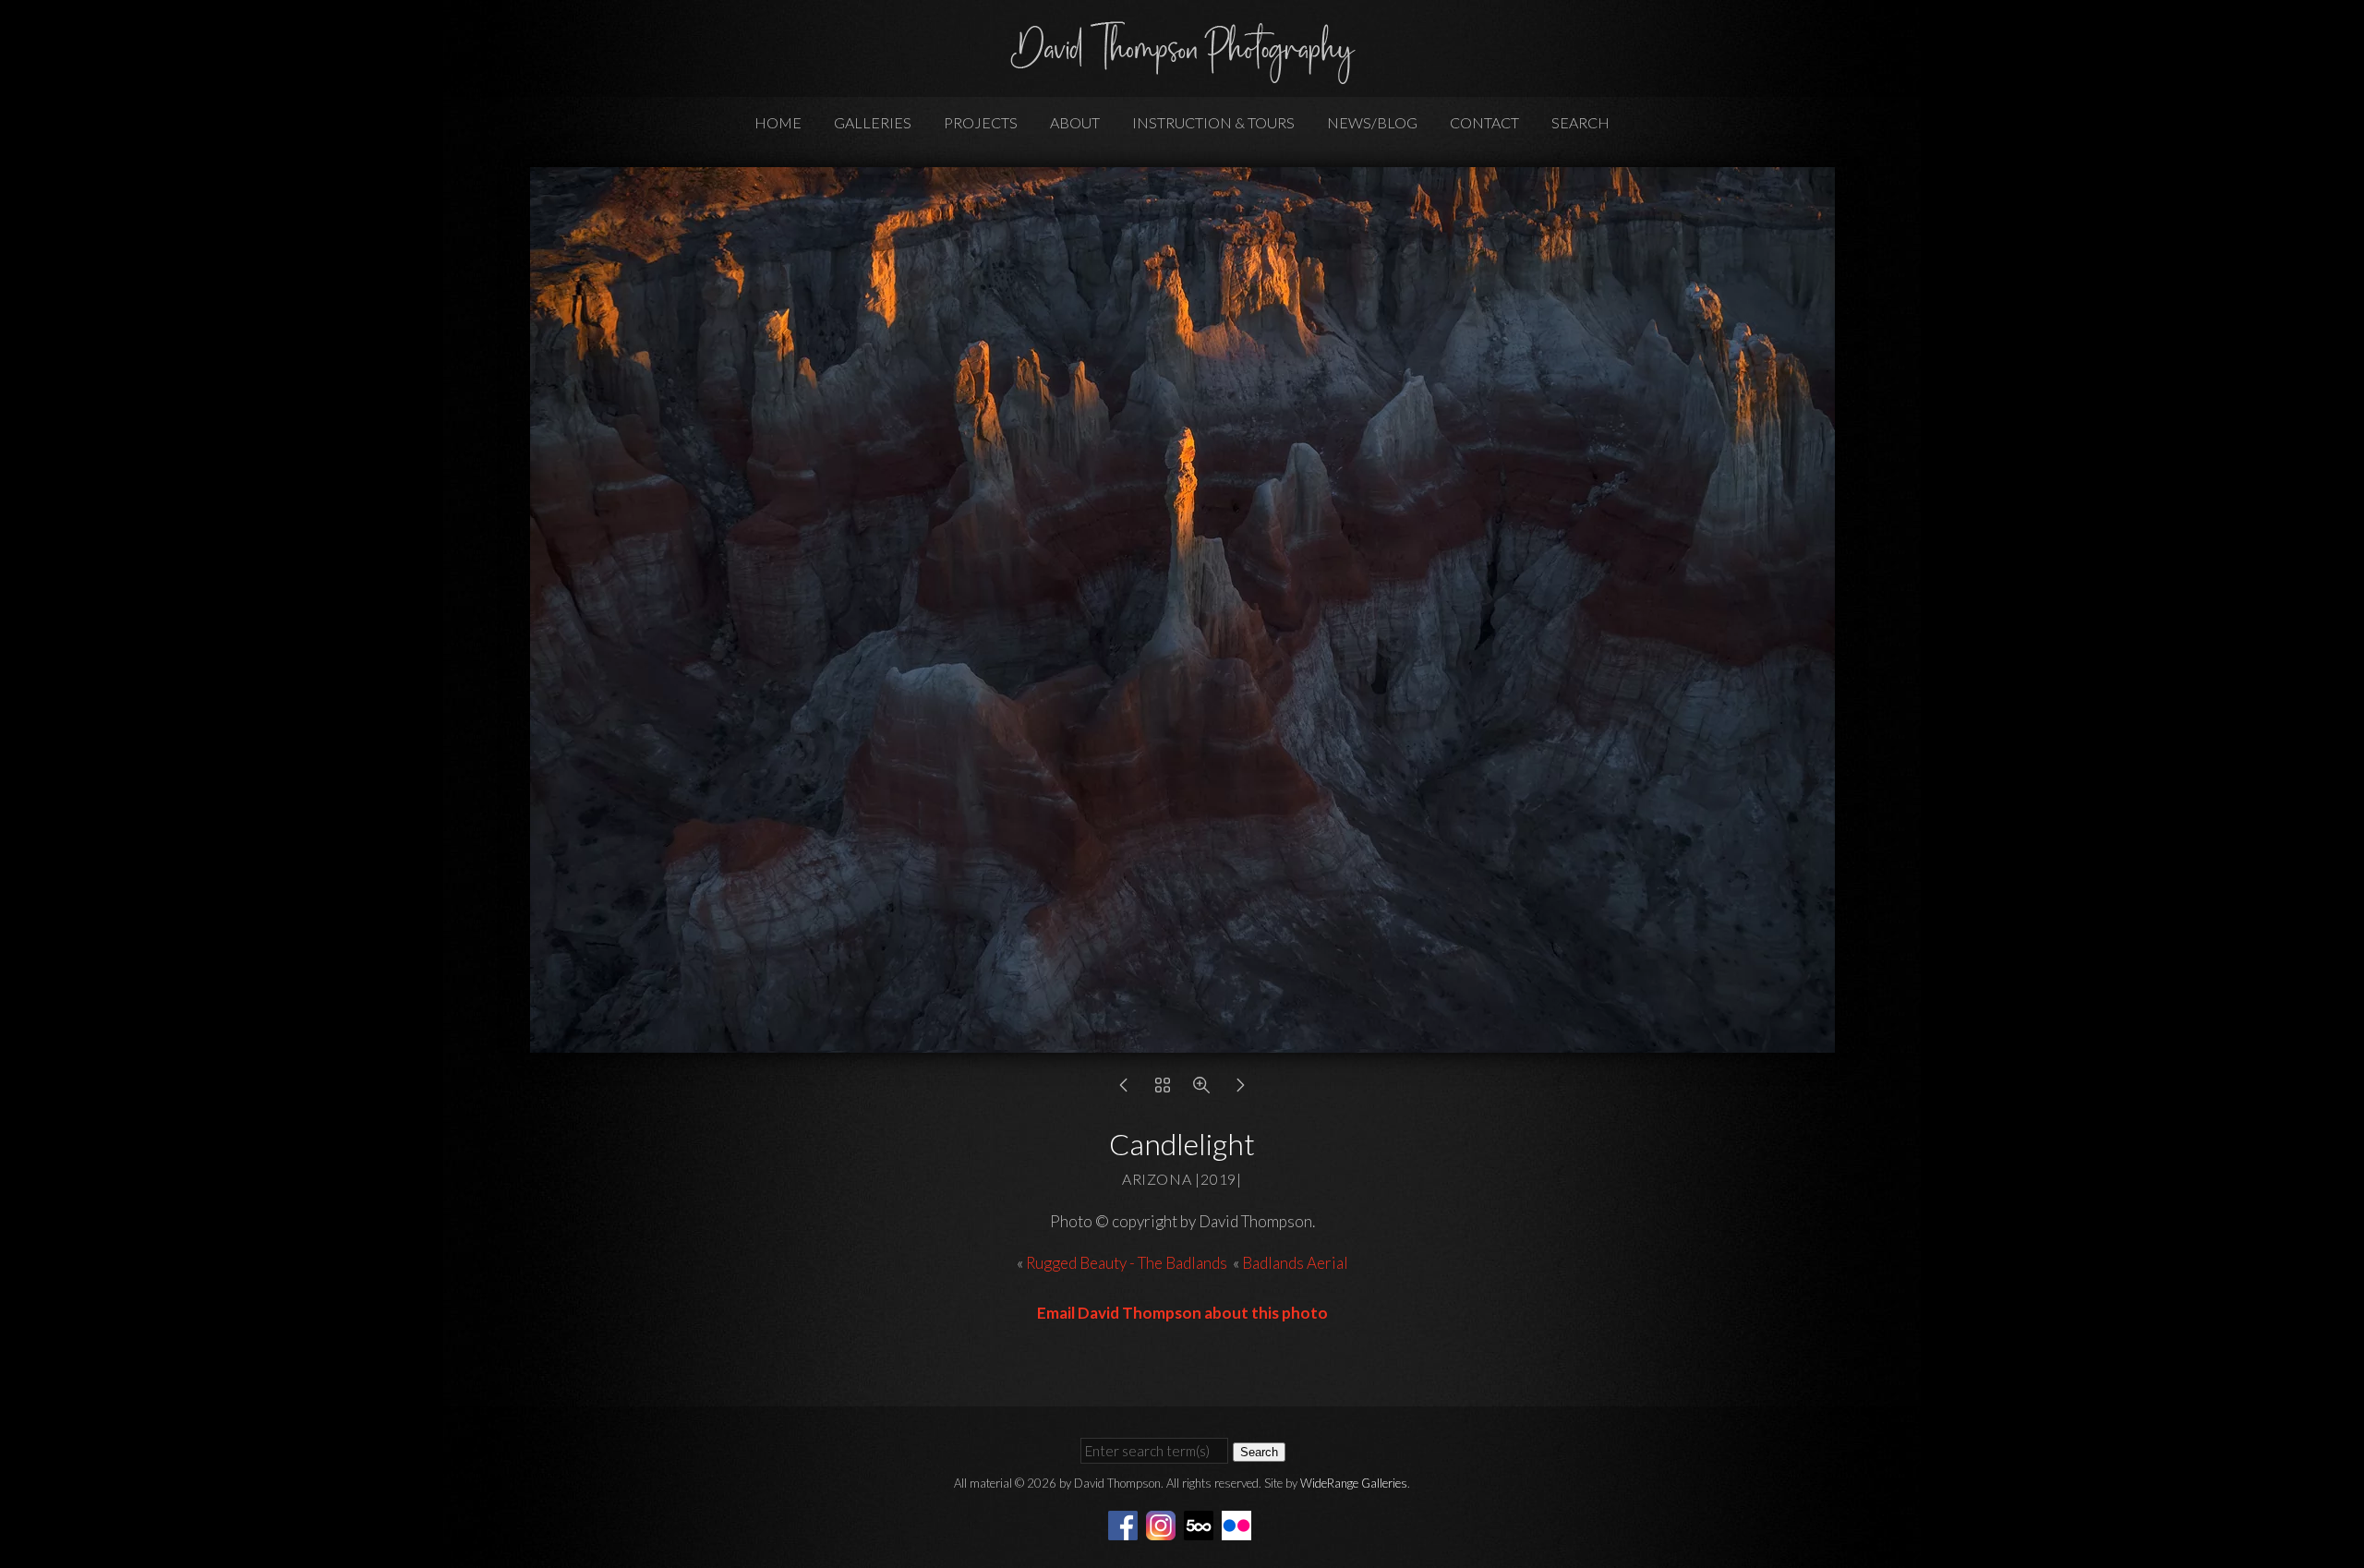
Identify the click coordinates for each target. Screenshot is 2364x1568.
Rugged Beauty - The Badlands (1127, 1263)
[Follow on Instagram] (1164, 1523)
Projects (981, 122)
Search (1580, 122)
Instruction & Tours (1213, 122)
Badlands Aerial (1295, 1263)
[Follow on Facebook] (1126, 1523)
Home (778, 122)
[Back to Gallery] (1163, 1089)
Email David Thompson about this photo (1182, 1313)
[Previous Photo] (1124, 1089)
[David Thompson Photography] (1182, 76)
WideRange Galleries (1354, 1483)
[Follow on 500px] (1201, 1523)
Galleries (873, 122)
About (1075, 122)
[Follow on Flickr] (1239, 1523)
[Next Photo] (1240, 1089)
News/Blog (1372, 122)
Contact (1484, 122)
